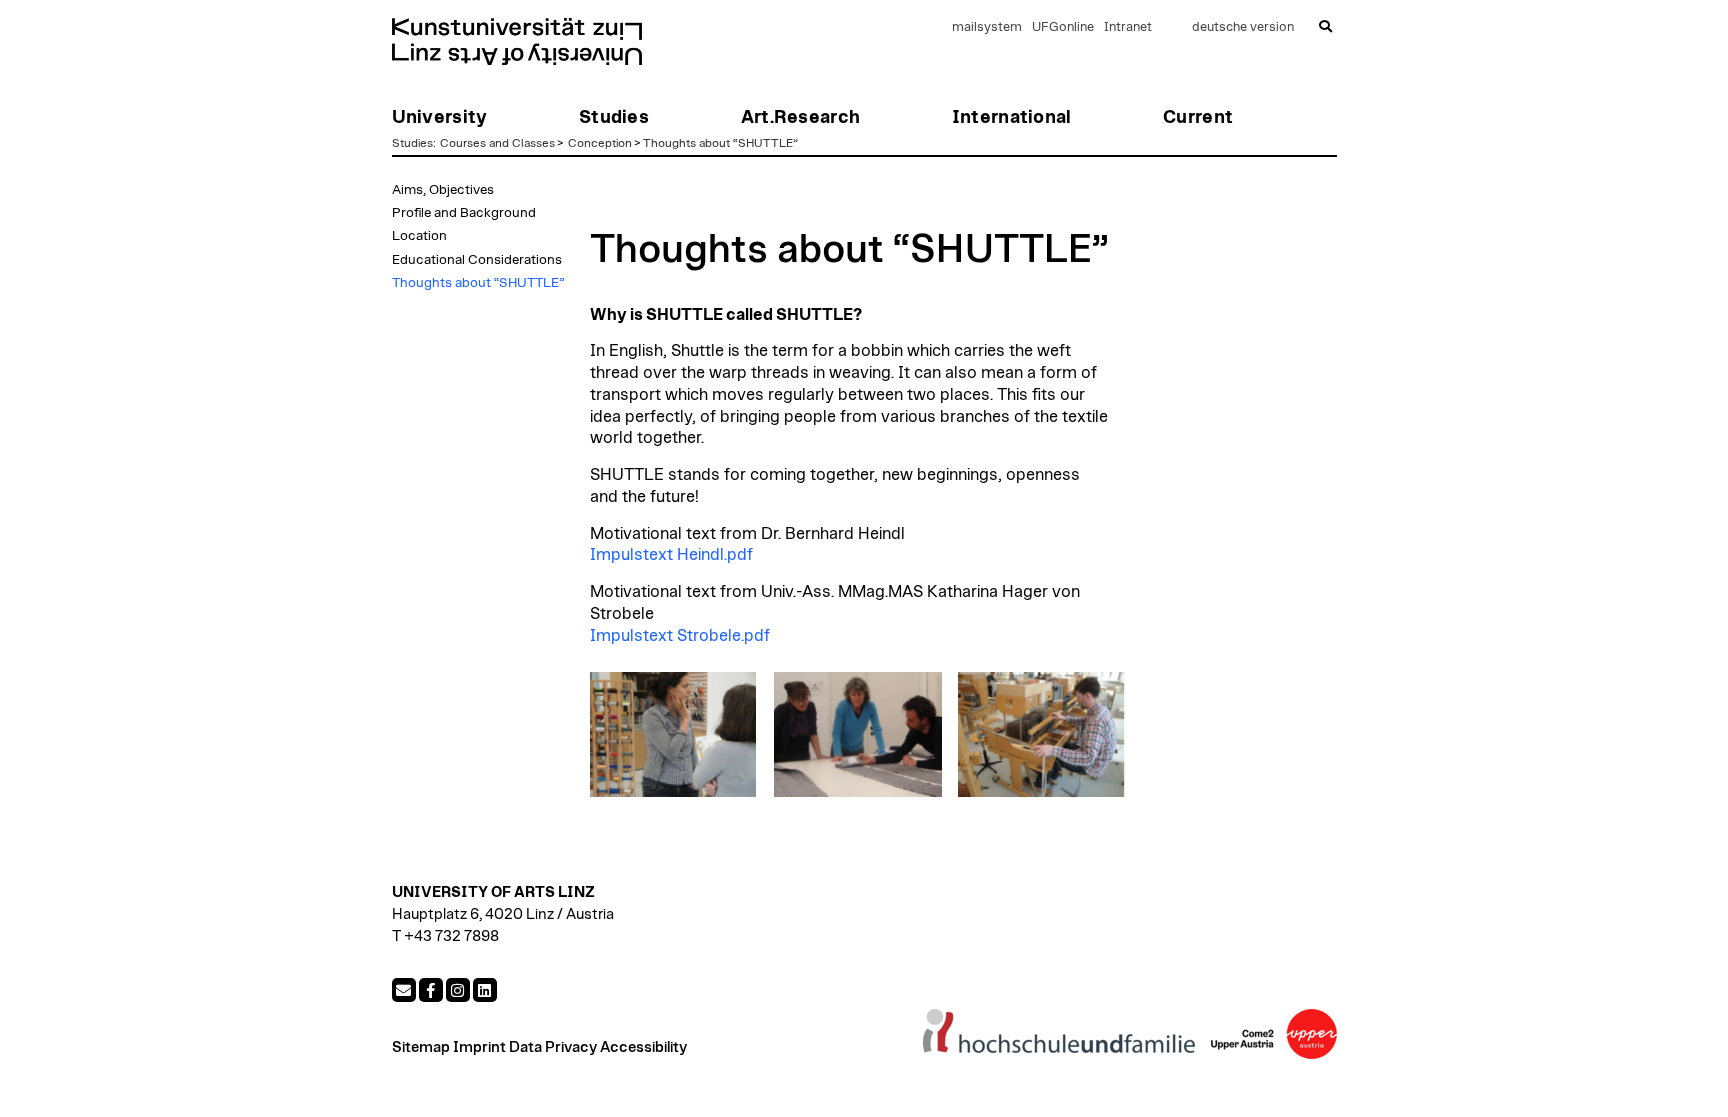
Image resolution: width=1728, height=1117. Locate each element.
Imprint (479, 1047)
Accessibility (643, 1047)
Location (419, 236)
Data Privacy (553, 1047)
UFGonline (1063, 27)
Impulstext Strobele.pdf (680, 636)
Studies (412, 143)
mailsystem (987, 27)
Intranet (1128, 27)
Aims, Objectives (443, 190)
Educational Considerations (477, 260)
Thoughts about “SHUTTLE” (720, 143)
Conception (600, 143)
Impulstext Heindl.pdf (671, 555)
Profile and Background (464, 213)
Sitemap (421, 1047)
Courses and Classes (497, 143)
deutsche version (1243, 27)
